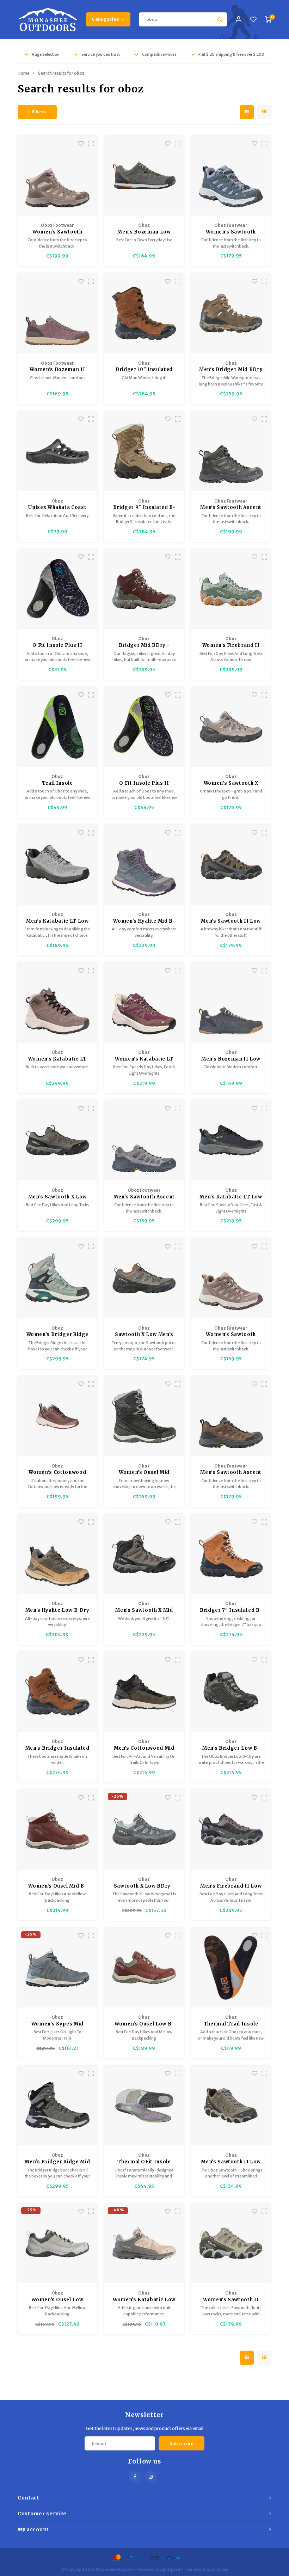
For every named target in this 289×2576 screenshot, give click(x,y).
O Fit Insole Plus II (144, 783)
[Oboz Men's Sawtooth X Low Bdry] (58, 1140)
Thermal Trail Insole (231, 2024)
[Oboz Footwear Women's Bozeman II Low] (58, 313)
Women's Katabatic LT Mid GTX (57, 1059)
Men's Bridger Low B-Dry (231, 1748)
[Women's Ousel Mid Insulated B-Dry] (144, 1416)
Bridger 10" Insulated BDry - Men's (144, 370)
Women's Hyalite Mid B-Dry (144, 921)
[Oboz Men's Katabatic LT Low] (58, 865)
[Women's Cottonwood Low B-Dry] (58, 1416)
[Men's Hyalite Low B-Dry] (58, 1554)
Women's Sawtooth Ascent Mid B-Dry (57, 232)
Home (24, 73)
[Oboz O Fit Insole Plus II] (144, 727)
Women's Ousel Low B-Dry (144, 2024)
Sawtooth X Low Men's (144, 1334)
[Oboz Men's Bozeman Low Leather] (144, 175)
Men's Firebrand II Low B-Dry (231, 1886)
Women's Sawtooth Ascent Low (231, 1335)
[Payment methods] (116, 2557)
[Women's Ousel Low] (58, 2244)
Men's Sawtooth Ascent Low (144, 1197)
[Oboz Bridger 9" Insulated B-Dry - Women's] (144, 451)
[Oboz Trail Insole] (58, 727)
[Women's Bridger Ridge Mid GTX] (58, 1278)
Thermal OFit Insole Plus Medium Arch (144, 2162)
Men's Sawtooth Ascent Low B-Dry (231, 1473)
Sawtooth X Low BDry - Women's (144, 1886)
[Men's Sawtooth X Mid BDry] (144, 1554)
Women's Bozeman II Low (57, 370)
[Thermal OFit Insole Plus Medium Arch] (144, 2106)
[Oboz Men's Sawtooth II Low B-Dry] (231, 865)
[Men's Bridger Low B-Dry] (231, 1692)
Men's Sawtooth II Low (231, 2162)
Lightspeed (170, 2569)
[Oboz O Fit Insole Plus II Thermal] (58, 589)
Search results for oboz (61, 73)
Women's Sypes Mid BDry (57, 2024)
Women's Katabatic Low (144, 2300)
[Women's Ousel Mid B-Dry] (58, 1830)
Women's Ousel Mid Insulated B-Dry (144, 1473)
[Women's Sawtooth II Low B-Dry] (231, 2244)
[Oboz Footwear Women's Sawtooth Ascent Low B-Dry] (231, 175)
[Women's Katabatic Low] (144, 2244)
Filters (39, 112)
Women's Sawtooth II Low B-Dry (231, 2300)
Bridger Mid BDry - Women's (144, 646)
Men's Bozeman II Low (231, 1059)
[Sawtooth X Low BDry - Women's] (144, 1830)
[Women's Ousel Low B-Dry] (144, 1968)
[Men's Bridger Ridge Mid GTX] (58, 2106)
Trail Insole (57, 783)
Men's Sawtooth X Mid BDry (144, 1611)
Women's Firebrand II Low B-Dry (231, 646)
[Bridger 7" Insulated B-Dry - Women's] (231, 1554)
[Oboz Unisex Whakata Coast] (58, 451)
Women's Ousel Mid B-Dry (57, 1886)
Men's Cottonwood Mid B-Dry (144, 1748)
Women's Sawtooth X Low (231, 783)
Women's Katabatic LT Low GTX (144, 1059)
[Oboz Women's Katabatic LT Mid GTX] (58, 1003)
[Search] (220, 19)
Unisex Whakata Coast (57, 507)
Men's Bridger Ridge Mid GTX (57, 2162)
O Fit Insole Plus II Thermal (57, 646)
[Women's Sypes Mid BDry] (58, 1968)
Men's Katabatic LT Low (57, 921)
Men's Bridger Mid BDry (231, 369)
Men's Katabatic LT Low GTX (231, 1197)
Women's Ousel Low (57, 2300)
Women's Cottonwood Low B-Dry (57, 1473)
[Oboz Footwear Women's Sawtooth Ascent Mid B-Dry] (58, 175)
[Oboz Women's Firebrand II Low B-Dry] (231, 589)
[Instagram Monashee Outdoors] (151, 2477)
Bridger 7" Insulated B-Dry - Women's (231, 1611)
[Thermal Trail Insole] (231, 1968)
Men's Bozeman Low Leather (144, 232)
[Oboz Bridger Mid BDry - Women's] (144, 589)
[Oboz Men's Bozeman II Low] (231, 1003)
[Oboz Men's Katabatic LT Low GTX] (231, 1140)
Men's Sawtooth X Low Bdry (57, 1197)
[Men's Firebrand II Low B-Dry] (231, 1830)
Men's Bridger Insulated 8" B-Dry (57, 1748)
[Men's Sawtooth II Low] (231, 2106)
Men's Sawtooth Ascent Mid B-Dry (231, 508)
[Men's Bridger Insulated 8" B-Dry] (58, 1692)
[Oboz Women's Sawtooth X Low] (231, 727)
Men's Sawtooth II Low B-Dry (231, 921)
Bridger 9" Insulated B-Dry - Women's (144, 508)
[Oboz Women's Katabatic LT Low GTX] (144, 1003)
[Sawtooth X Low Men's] (144, 1278)
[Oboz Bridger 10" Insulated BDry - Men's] (144, 313)
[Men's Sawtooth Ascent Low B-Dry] (231, 1416)
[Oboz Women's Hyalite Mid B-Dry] (144, 865)
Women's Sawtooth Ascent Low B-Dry (231, 232)
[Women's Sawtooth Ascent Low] (231, 1278)
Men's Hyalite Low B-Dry (57, 1610)
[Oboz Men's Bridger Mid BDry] (231, 313)
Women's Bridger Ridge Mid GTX (58, 1335)
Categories (105, 19)
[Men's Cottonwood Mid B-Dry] (144, 1692)
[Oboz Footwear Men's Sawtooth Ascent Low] (144, 1140)
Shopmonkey (216, 2569)
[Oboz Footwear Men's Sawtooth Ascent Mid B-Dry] (231, 451)
